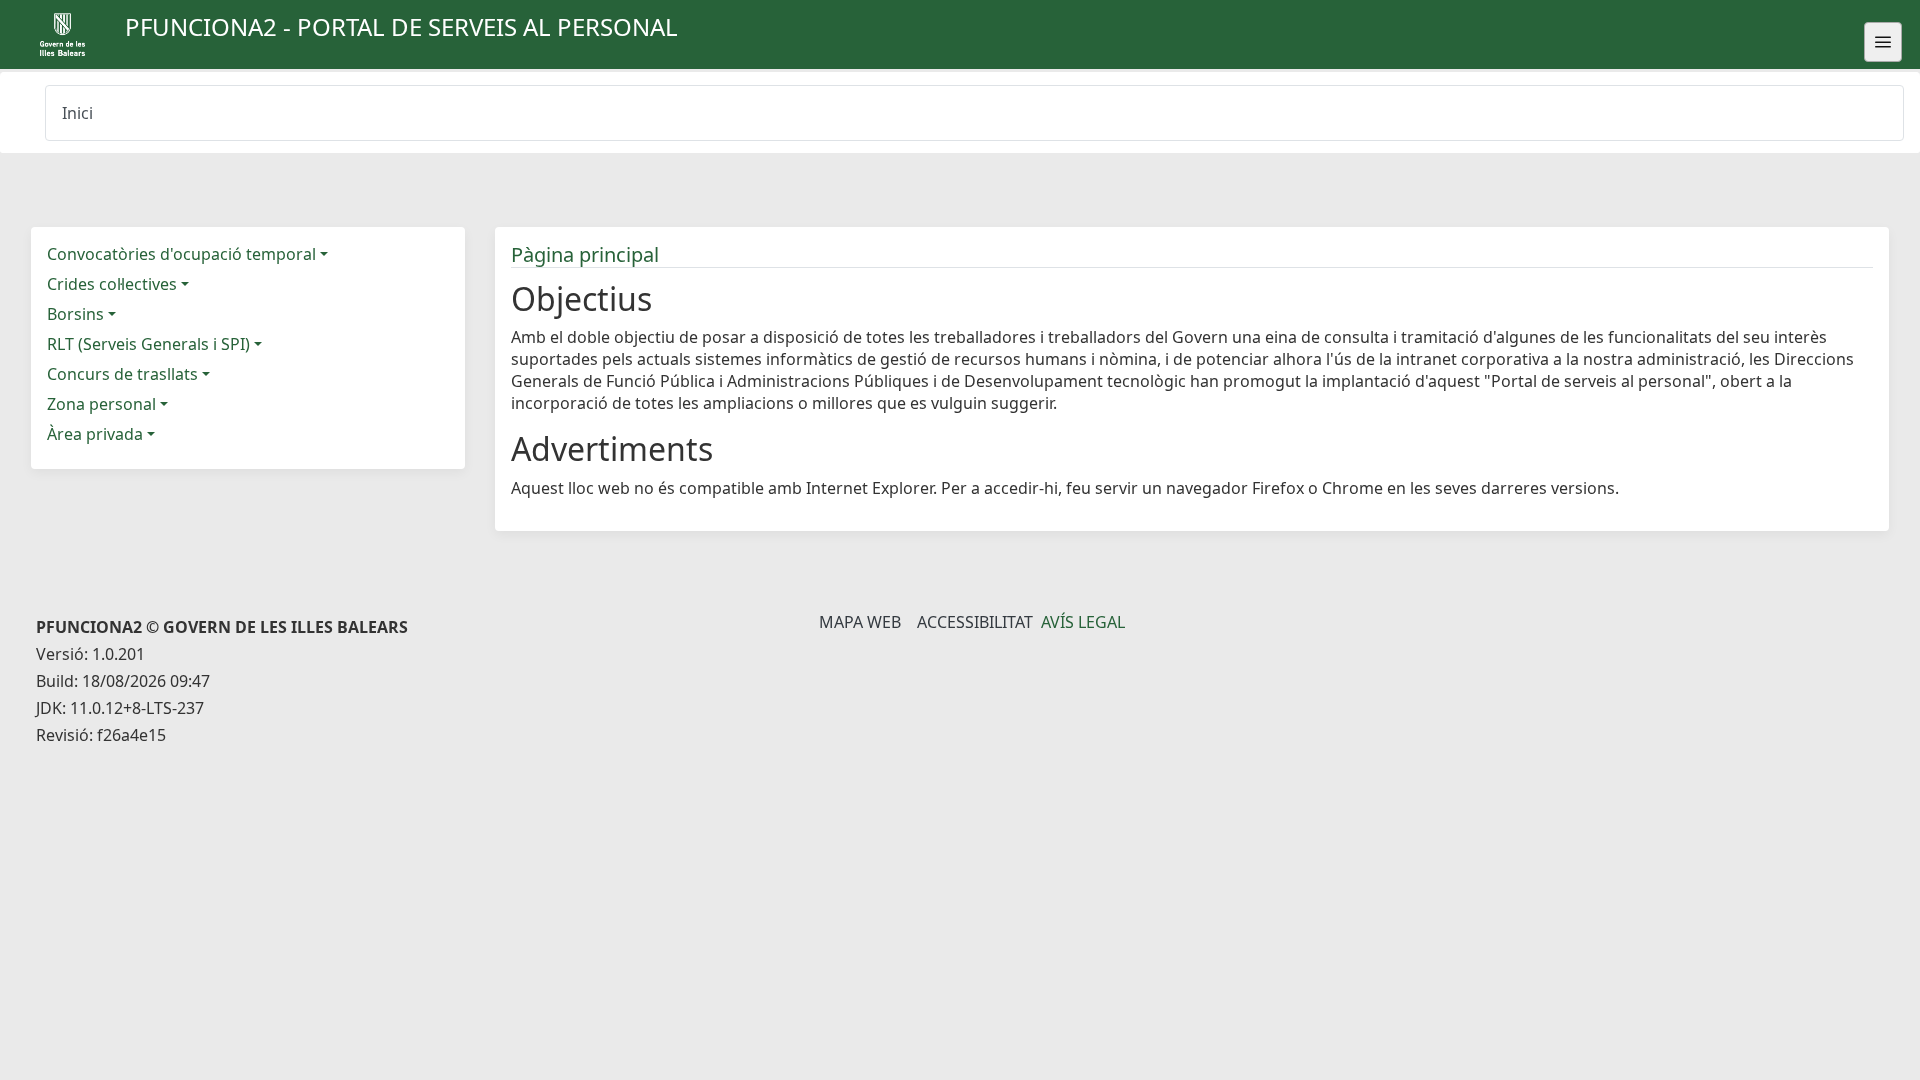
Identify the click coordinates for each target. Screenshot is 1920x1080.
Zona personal (101, 404)
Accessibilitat (975, 622)
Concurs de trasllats (122, 374)
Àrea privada (95, 434)
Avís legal (1083, 622)
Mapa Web (860, 622)
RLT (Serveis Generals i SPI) (148, 344)
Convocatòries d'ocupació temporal (181, 254)
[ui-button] (1883, 42)
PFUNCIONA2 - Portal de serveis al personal (401, 26)
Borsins (75, 314)
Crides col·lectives (112, 284)
